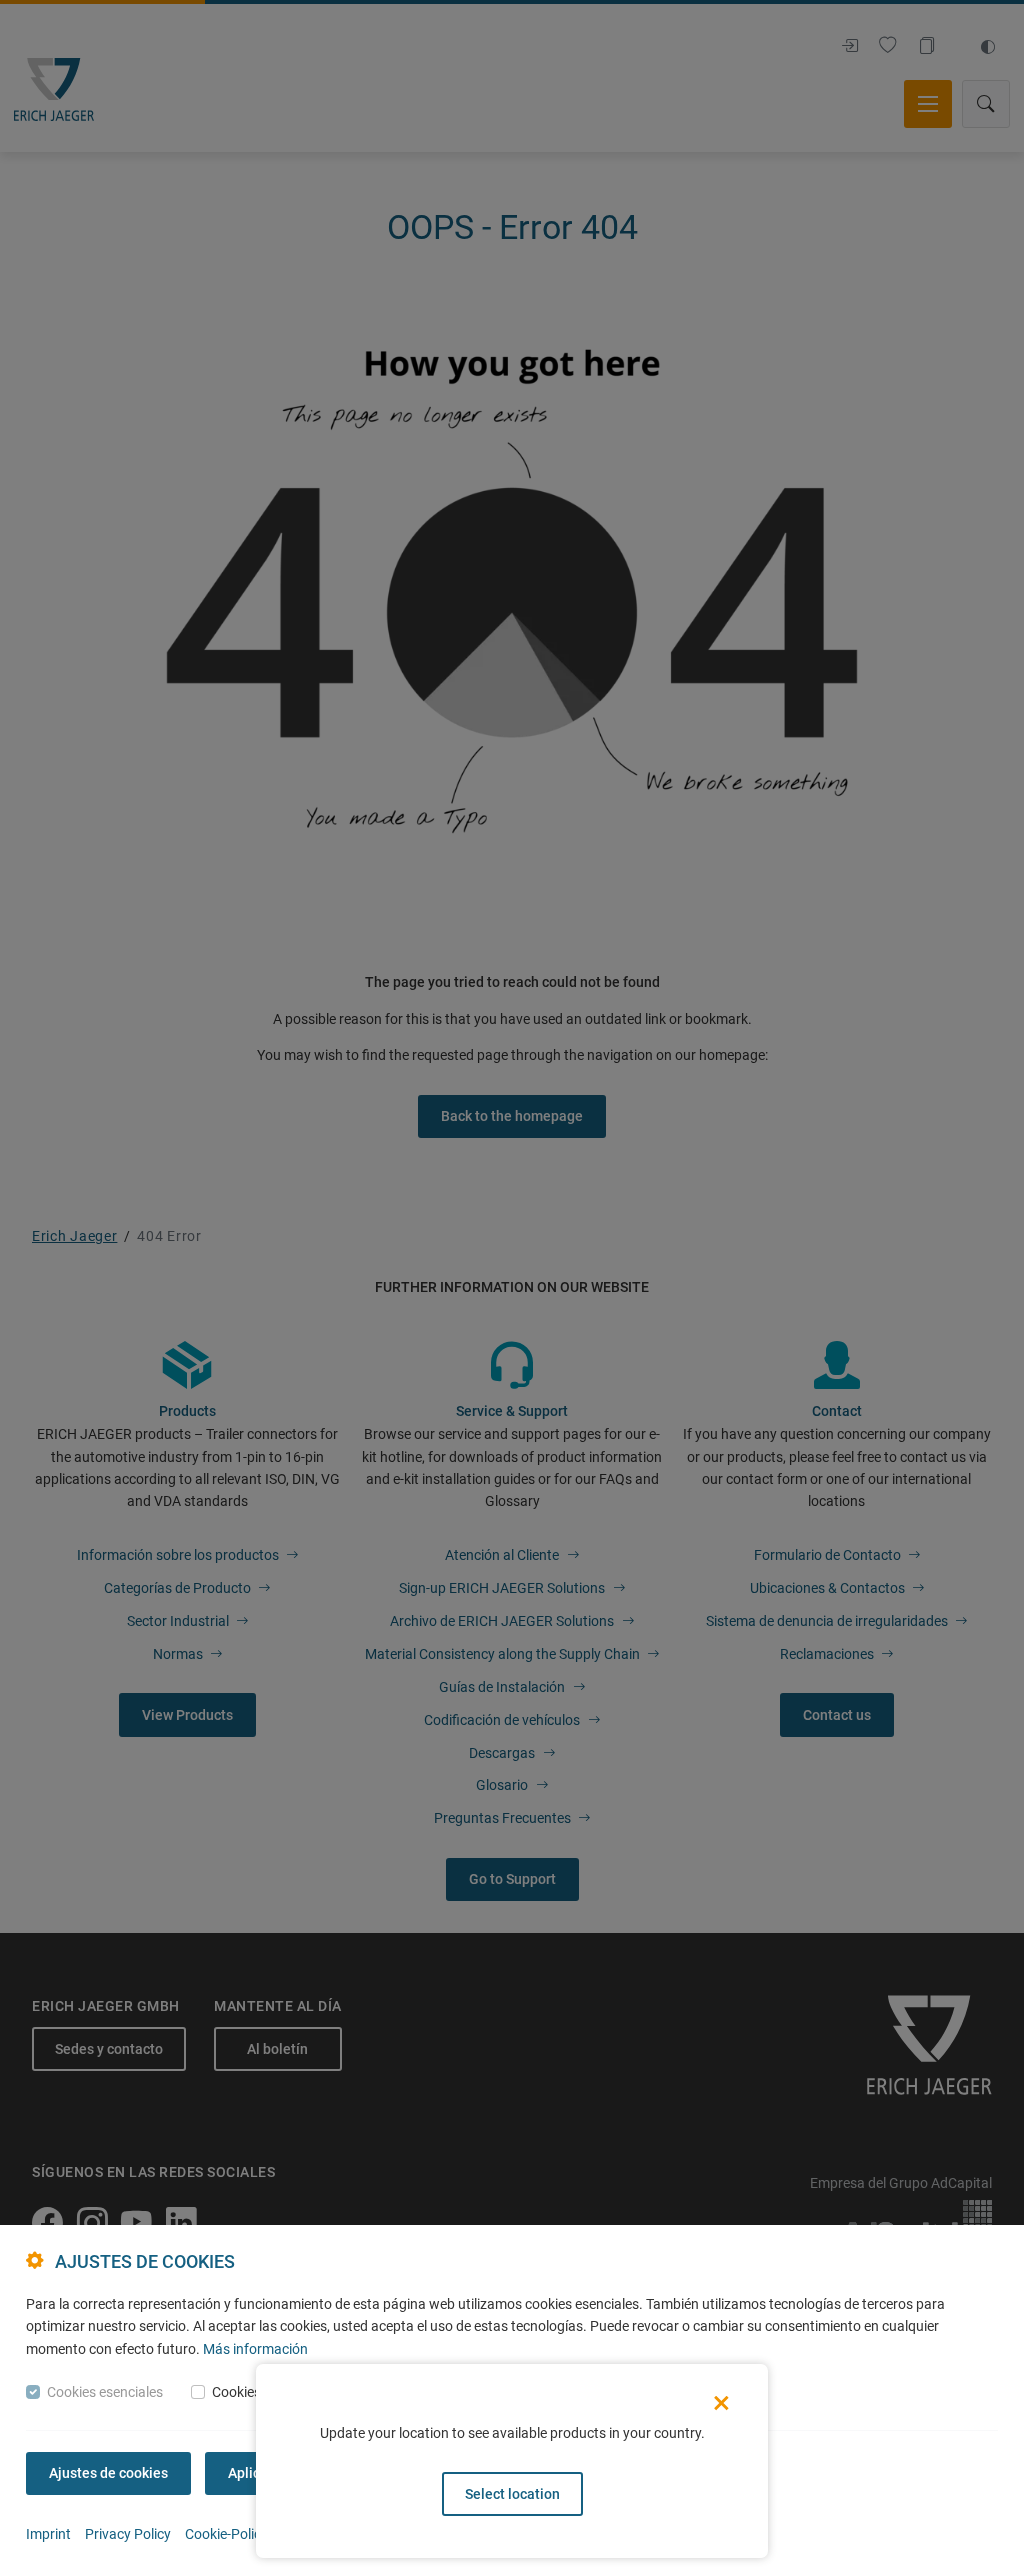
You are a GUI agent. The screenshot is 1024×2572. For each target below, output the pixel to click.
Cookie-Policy (226, 2534)
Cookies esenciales (105, 2392)
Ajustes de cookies (108, 2473)
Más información (255, 2349)
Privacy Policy (128, 2534)
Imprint (48, 2534)
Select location (512, 2494)
